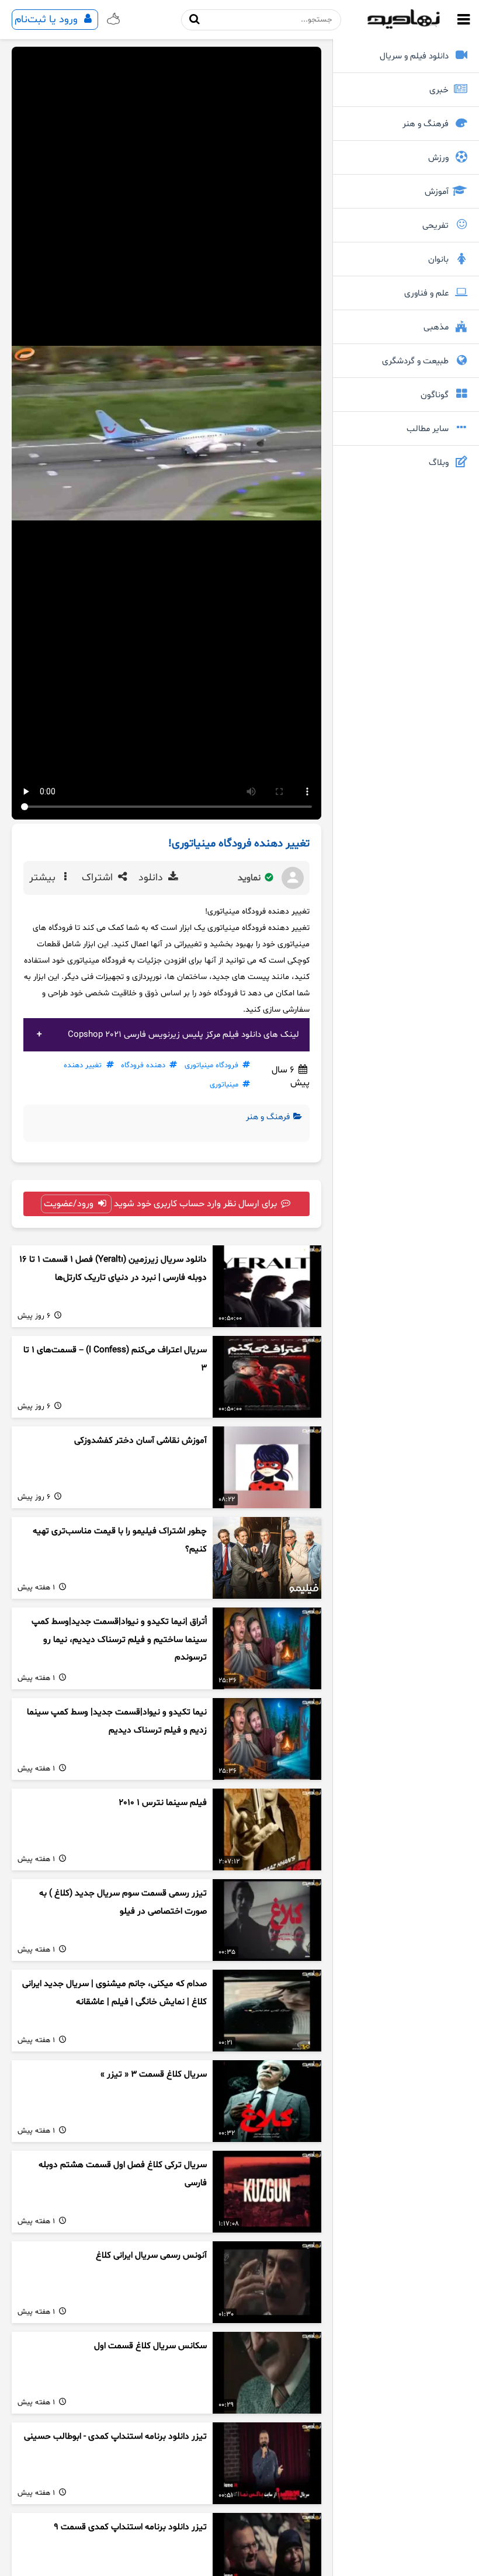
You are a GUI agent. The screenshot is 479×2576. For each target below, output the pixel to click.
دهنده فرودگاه (143, 1065)
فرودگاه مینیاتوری (211, 1065)
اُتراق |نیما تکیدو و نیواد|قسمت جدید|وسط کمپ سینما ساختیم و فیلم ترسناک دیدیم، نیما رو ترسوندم (119, 1640)
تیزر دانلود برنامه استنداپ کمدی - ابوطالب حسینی (115, 2437)
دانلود (152, 878)
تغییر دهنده (83, 1065)
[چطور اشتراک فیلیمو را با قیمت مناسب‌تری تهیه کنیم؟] (267, 1558)
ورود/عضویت (70, 1204)
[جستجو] (195, 20)
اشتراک (99, 878)
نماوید (250, 878)
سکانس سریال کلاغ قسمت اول (150, 2346)
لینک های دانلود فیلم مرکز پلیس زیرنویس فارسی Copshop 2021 (183, 1035)
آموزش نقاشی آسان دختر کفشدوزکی (140, 1441)
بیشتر (44, 878)
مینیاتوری (224, 1085)
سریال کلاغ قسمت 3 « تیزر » (154, 2075)
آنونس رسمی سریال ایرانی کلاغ (151, 2256)
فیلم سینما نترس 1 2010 (163, 1803)
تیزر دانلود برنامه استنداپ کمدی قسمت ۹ (130, 2527)
